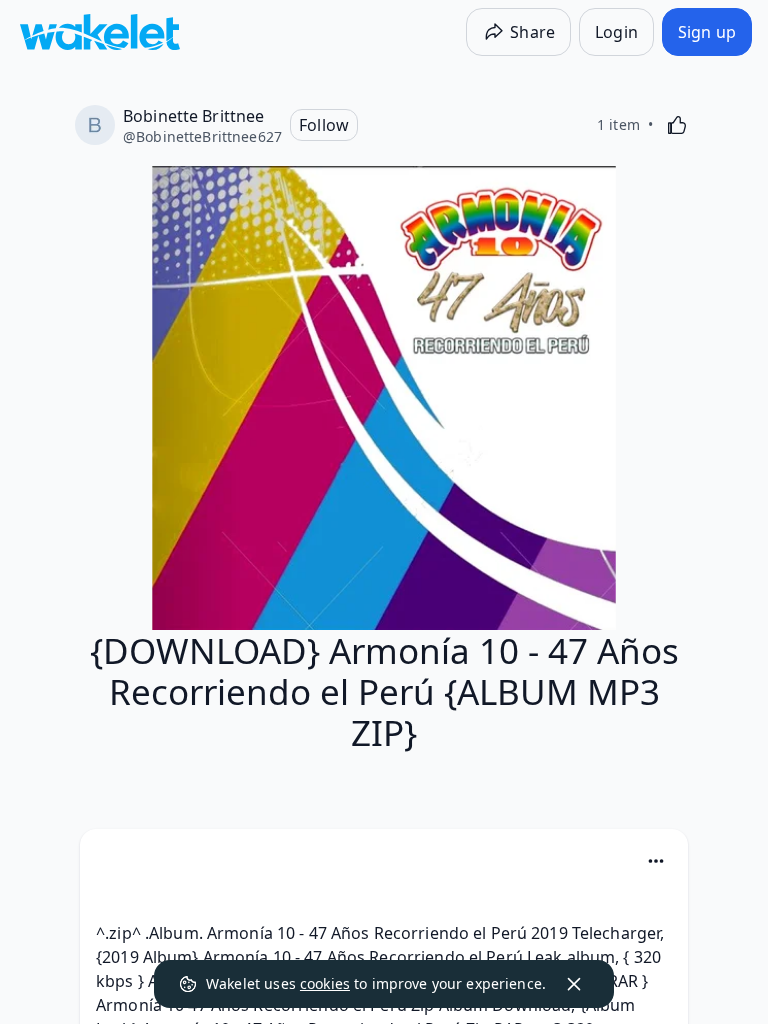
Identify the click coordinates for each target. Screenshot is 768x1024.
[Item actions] (656, 861)
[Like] (677, 125)
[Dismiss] (574, 984)
